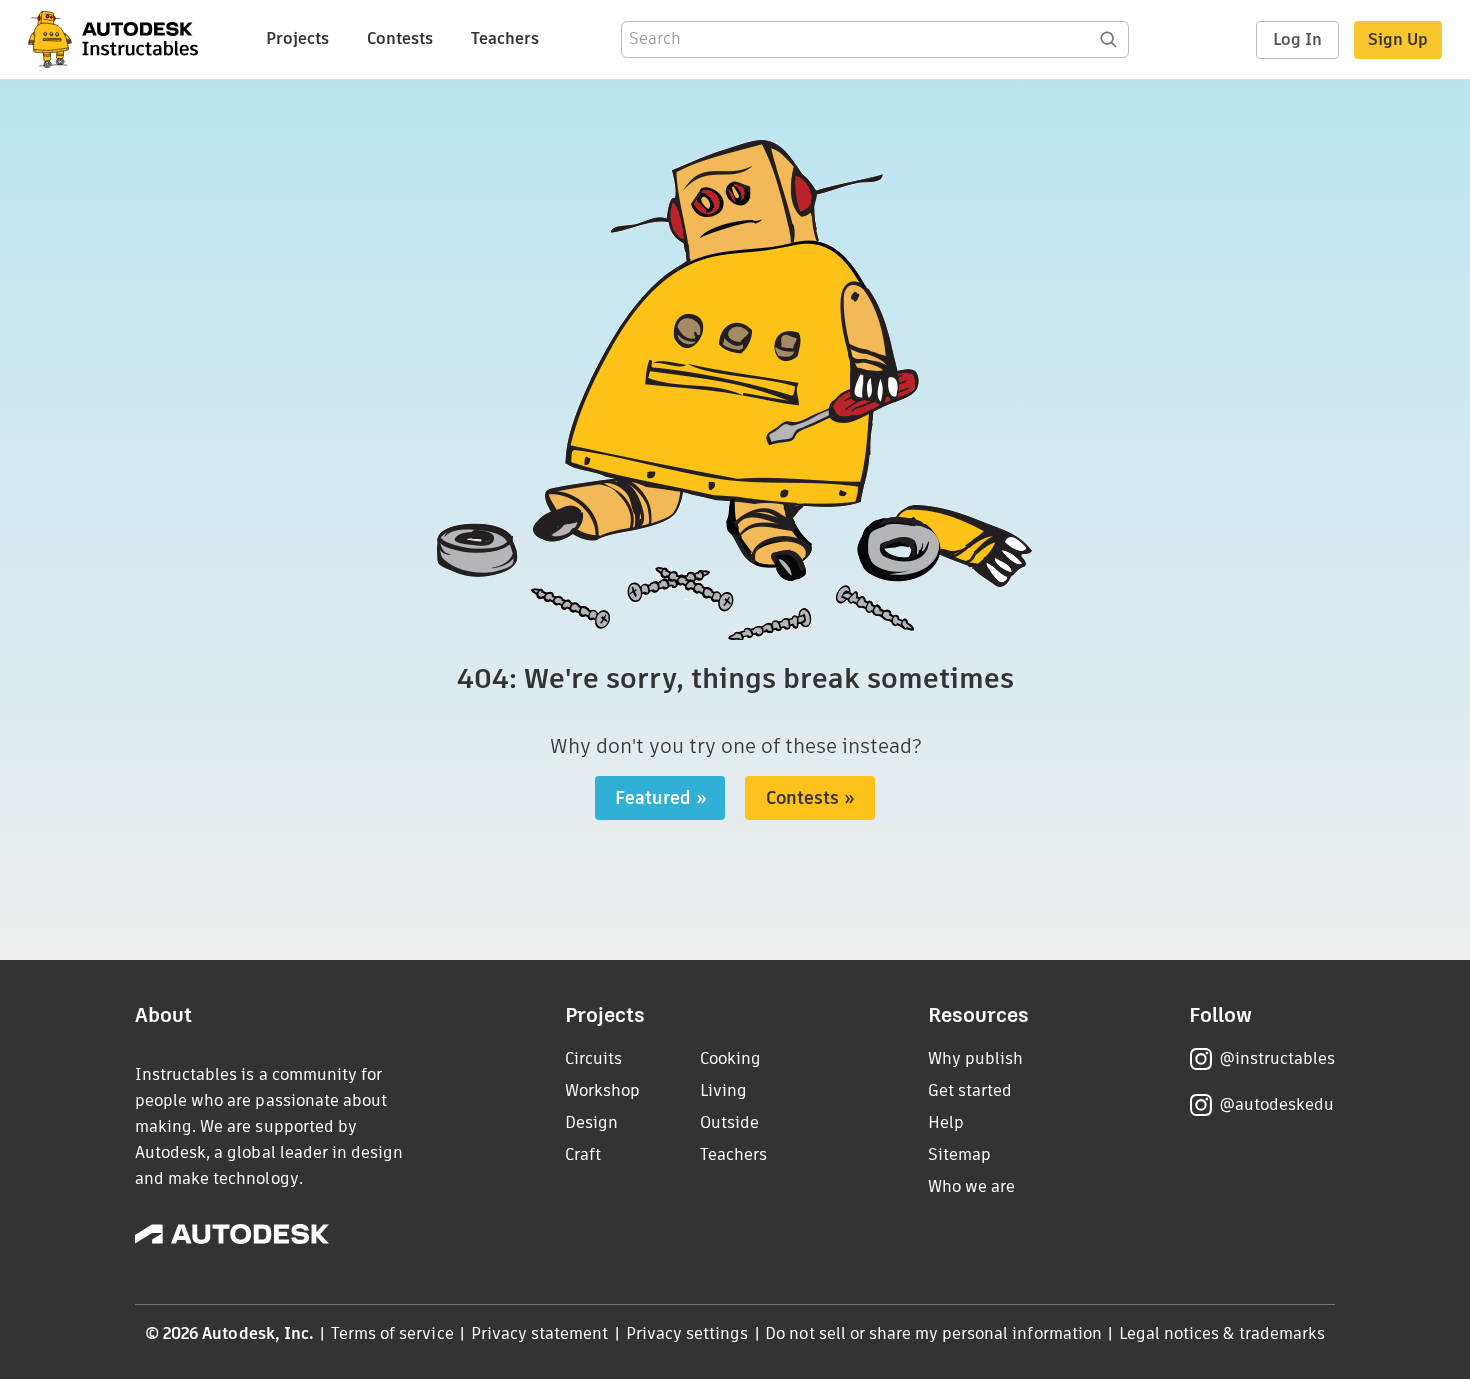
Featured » (661, 798)
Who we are (971, 1186)
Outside (729, 1122)
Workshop (602, 1090)
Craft (583, 1154)
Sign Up (1398, 39)
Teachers (505, 38)
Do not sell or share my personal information (933, 1333)
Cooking (730, 1058)
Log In (1297, 39)
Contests (400, 38)
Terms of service (392, 1333)
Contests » (810, 798)
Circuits (593, 1058)
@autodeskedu (1276, 1104)
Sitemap (959, 1154)
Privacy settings (687, 1333)
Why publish (975, 1058)
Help (946, 1122)
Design (591, 1122)
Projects (297, 38)
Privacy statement (540, 1333)
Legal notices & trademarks (1222, 1333)
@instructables (1277, 1058)
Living (723, 1090)
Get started (970, 1090)
